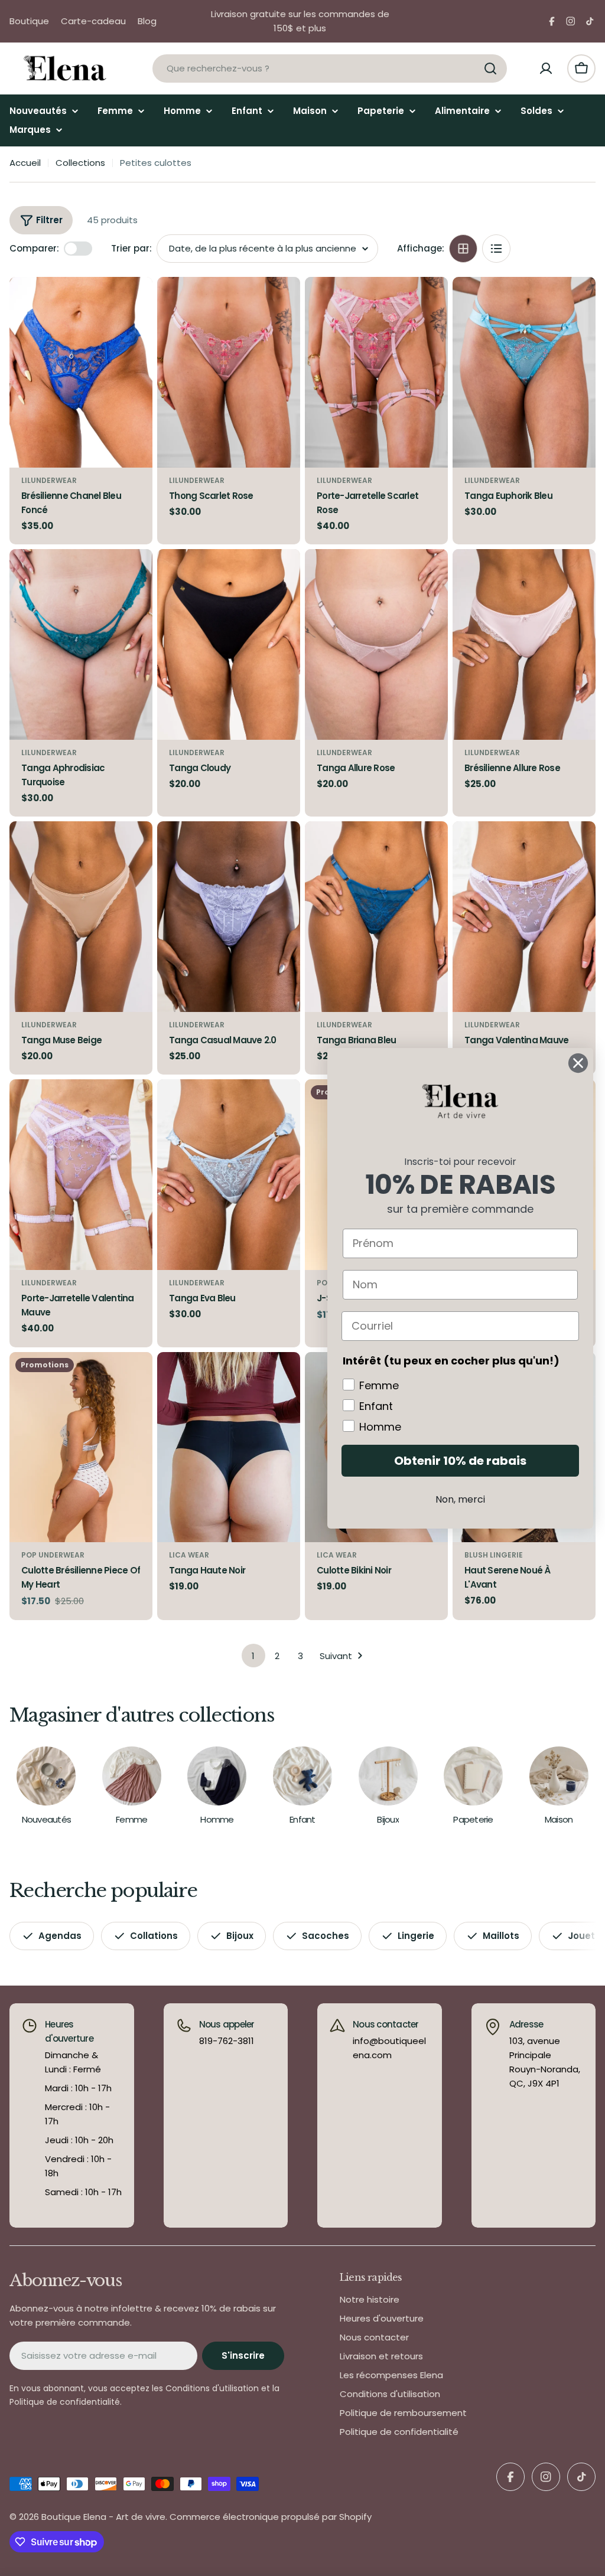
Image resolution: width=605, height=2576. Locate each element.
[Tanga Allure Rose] (376, 644)
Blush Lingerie (494, 1555)
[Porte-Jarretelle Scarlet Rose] (376, 372)
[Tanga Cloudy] (229, 644)
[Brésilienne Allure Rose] (524, 644)
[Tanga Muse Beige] (81, 917)
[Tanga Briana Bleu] (376, 917)
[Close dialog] (578, 1063)
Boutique (29, 21)
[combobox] (330, 68)
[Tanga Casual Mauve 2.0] (229, 917)
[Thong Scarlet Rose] (229, 372)
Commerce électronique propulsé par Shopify (271, 2517)
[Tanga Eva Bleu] (229, 1175)
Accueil (25, 163)
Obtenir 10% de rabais (460, 1461)
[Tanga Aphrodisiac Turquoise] (81, 644)
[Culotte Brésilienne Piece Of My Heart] (81, 1447)
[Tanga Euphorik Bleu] (524, 372)
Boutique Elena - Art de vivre (103, 2517)
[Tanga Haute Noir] (229, 1447)
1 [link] (253, 1656)
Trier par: (131, 248)
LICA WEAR (189, 1555)
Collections (80, 163)
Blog (147, 21)
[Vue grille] (463, 249)
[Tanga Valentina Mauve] (524, 917)
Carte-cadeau (93, 21)
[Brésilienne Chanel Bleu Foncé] (81, 372)
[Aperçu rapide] (135, 303)
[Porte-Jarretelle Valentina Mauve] (81, 1175)
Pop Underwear (53, 1555)
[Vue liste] (496, 249)
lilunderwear (49, 480)
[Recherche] (490, 68)
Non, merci (460, 1499)
